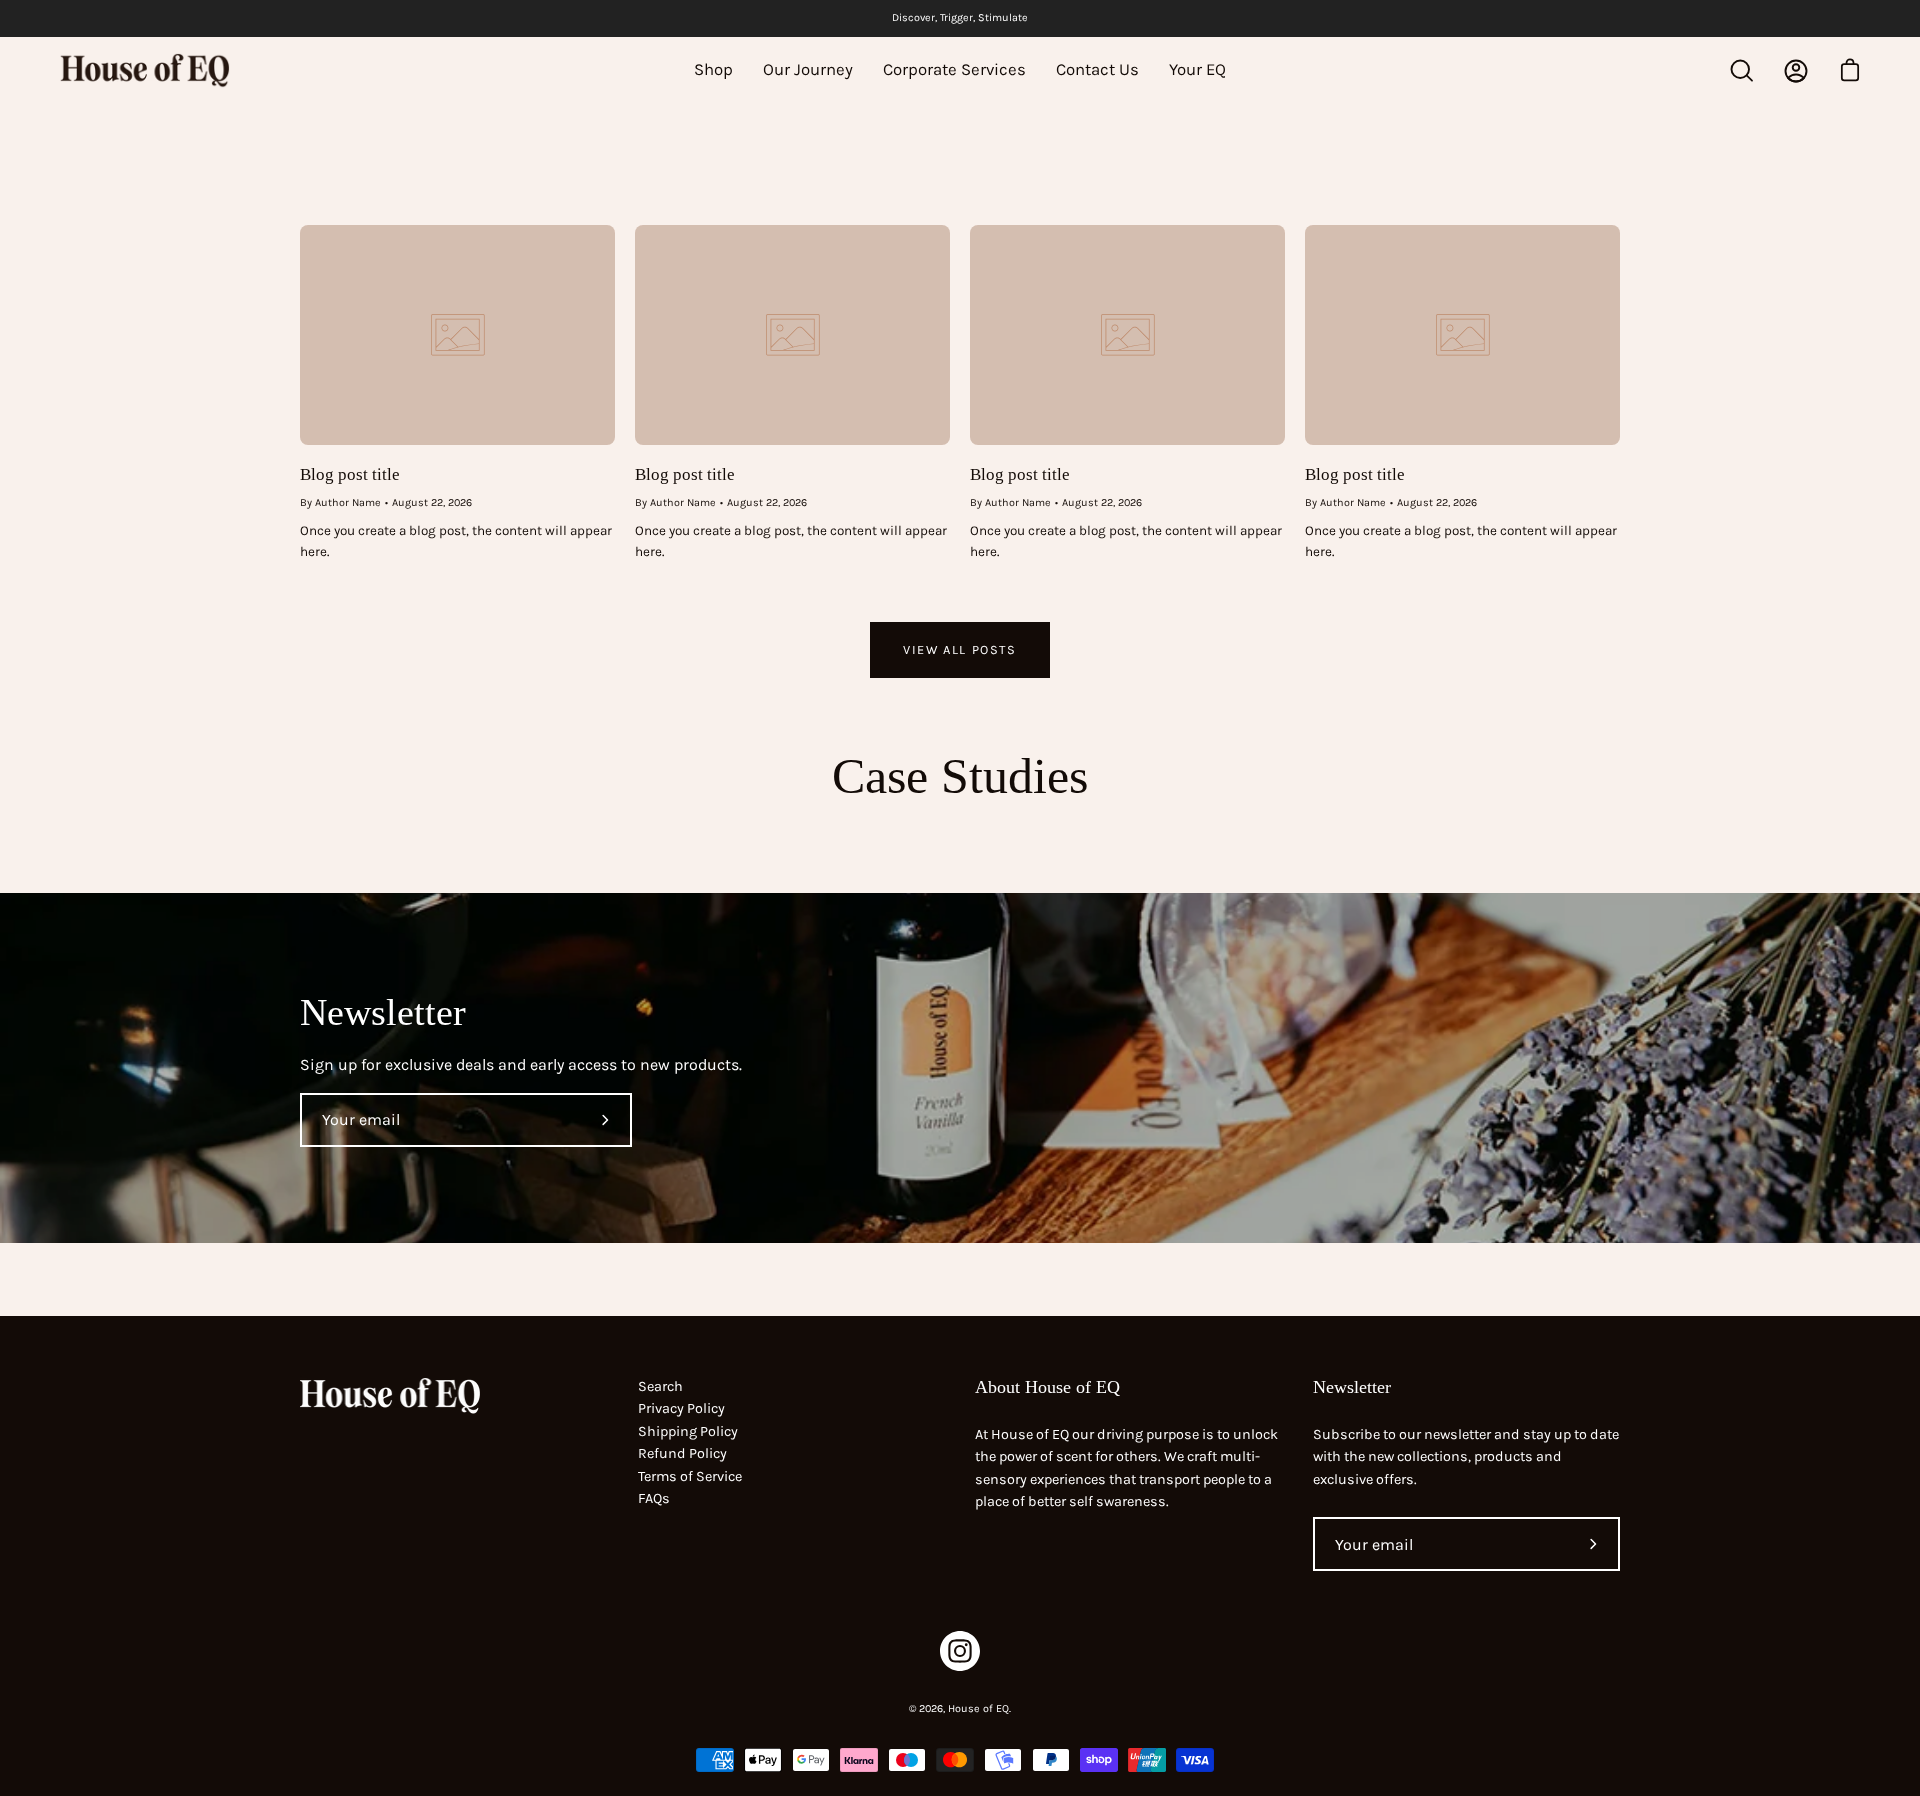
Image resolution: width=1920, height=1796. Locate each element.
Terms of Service (690, 1476)
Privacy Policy (681, 1408)
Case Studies (960, 776)
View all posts (959, 649)
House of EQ (978, 1708)
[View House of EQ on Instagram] (960, 1651)
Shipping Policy (688, 1431)
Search (660, 1386)
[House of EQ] (145, 71)
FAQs (654, 1498)
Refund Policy (682, 1453)
